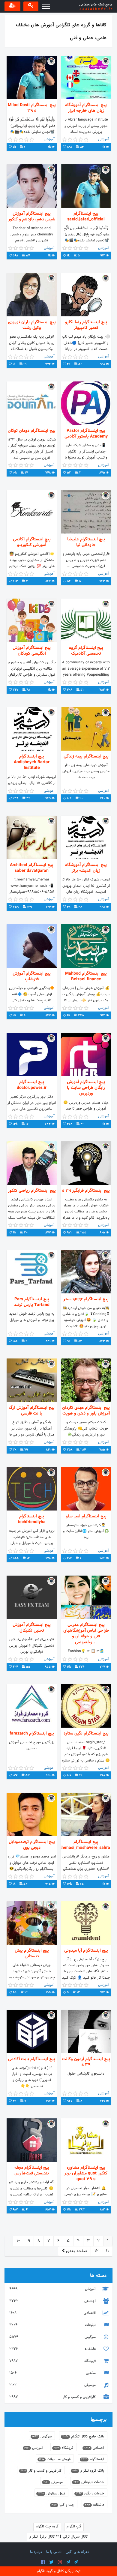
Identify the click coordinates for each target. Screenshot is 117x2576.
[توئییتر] (51, 2562)
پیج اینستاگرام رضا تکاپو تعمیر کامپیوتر (86, 325)
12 (96, 2251)
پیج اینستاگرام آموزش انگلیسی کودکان (32, 651)
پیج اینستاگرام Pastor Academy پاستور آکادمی (86, 434)
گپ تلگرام (74, 2527)
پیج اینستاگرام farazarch (32, 1733)
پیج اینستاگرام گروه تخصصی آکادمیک (86, 651)
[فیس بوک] (43, 2562)
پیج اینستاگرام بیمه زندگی (86, 756)
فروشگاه (53, 2361)
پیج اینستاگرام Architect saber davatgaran (32, 868)
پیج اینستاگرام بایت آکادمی (32, 2059)
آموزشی (53, 2289)
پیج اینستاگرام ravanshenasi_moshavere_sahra (86, 1845)
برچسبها (99, 2420)
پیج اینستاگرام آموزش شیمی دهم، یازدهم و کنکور (32, 217)
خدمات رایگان (90, 2494)
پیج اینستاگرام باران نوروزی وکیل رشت (32, 325)
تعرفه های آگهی (77, 2552)
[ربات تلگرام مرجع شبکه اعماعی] (76, 2562)
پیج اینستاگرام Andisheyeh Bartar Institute (32, 762)
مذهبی (53, 2373)
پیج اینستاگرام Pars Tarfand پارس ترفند (32, 1302)
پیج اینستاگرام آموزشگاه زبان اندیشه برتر (86, 868)
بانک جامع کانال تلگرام (83, 2437)
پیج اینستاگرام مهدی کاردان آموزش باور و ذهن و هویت (86, 1411)
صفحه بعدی (76, 2251)
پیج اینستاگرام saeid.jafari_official (86, 217)
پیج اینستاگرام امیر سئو (86, 1516)
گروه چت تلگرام (47, 2527)
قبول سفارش (51, 2494)
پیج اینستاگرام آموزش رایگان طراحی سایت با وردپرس (86, 1088)
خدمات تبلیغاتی (89, 2482)
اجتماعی (53, 2301)
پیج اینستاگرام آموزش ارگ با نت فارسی (32, 1411)
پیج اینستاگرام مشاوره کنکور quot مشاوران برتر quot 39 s (86, 2174)
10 (18, 2241)
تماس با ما (54, 2552)
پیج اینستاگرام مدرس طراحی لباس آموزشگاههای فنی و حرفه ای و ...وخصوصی (86, 1634)
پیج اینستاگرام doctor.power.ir (32, 1085)
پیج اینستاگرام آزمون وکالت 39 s (86, 2062)
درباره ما (36, 2552)
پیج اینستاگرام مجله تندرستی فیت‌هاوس (32, 2171)
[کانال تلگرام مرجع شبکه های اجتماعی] (68, 2562)
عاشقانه (53, 2349)
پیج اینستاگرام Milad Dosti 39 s (32, 108)
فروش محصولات (55, 2459)
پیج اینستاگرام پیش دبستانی (32, 1953)
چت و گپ (63, 2505)
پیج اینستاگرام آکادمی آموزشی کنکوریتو (32, 542)
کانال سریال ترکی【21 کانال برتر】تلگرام (59, 2537)
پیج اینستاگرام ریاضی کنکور (32, 1191)
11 (107, 2251)
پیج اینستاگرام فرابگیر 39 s (86, 1191)
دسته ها (98, 2276)
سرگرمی (53, 2337)
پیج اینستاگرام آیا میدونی (86, 1951)
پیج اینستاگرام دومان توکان (32, 431)
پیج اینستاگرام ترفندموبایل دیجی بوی (32, 1845)
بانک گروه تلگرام (88, 2471)
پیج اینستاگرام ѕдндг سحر (86, 1299)
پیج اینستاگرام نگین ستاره (86, 1733)
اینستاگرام (93, 2459)
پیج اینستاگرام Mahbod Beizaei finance (86, 976)
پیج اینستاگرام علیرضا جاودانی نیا (86, 542)
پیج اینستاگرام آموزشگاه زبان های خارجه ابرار (86, 108)
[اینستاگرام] (60, 2562)
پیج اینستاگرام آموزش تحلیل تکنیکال (32, 1628)
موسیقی (53, 2385)
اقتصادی (53, 2313)
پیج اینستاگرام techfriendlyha (32, 1519)
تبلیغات (53, 2325)
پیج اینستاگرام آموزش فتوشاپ (32, 976)
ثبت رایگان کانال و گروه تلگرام (59, 2571)
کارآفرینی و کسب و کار (53, 2397)
